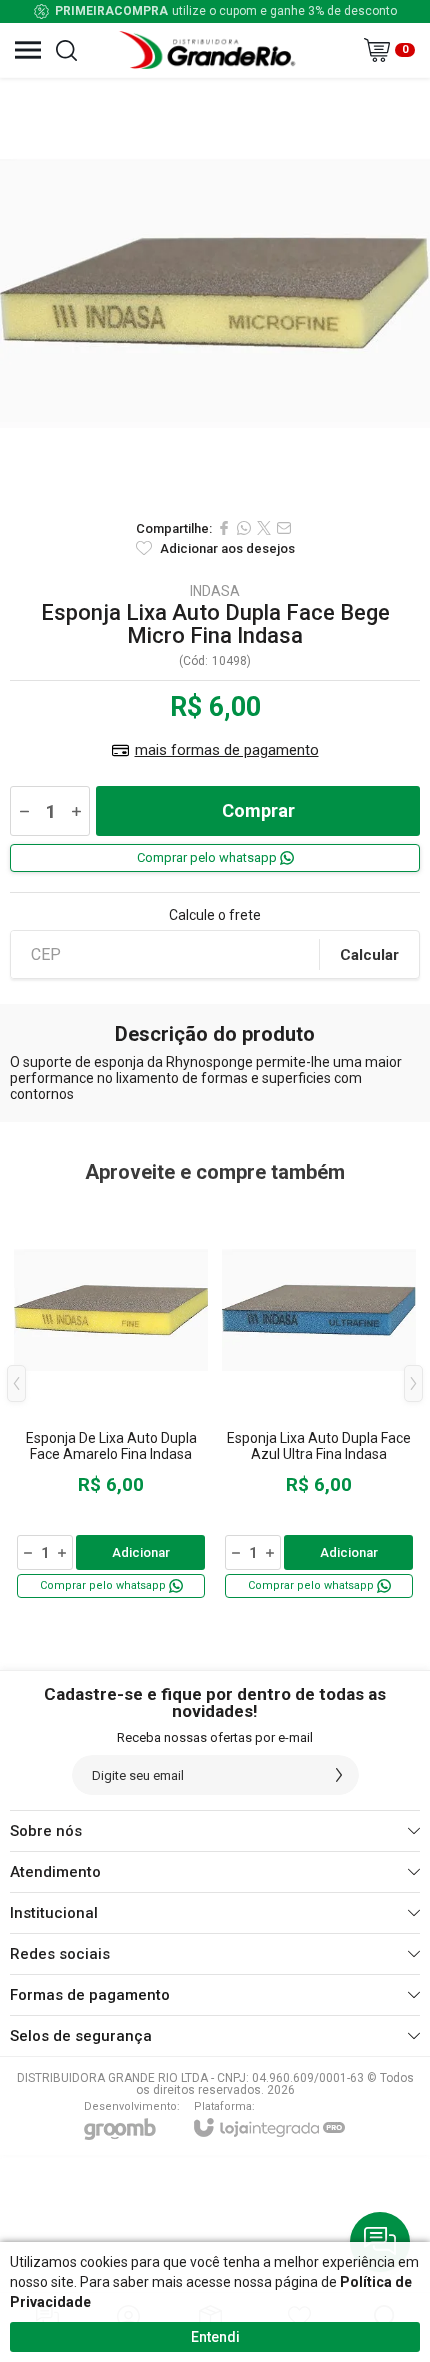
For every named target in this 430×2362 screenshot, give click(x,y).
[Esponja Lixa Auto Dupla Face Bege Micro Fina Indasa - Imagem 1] (215, 293)
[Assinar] (339, 1775)
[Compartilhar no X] (264, 528)
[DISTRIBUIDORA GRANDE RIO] (210, 50)
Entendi (215, 2337)
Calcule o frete (215, 915)
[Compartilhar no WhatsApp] (244, 528)
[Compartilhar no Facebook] (224, 528)
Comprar (258, 810)
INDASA (215, 591)
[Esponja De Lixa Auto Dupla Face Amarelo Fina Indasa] (111, 1398)
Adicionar (141, 1552)
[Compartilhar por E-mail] (284, 528)
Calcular (369, 955)
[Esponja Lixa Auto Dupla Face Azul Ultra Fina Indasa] (319, 1398)
